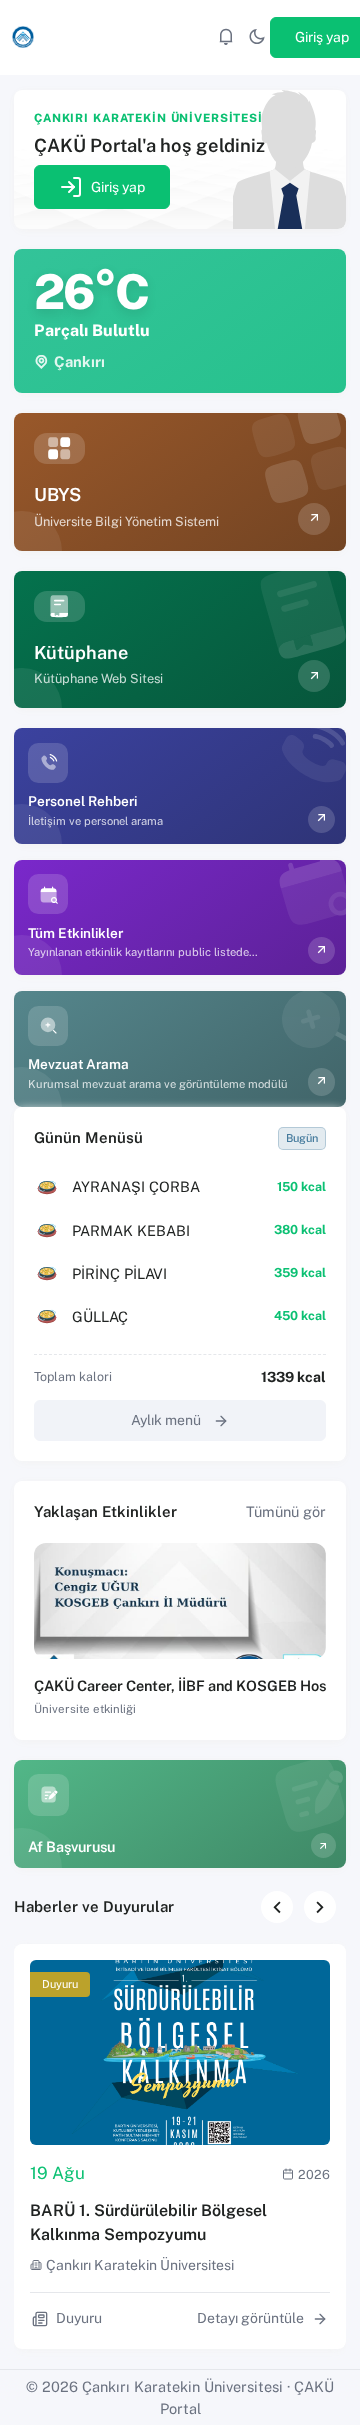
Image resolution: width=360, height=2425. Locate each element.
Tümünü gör (286, 1511)
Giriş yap (118, 187)
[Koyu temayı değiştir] (257, 37)
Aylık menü (166, 1420)
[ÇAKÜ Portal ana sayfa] (23, 37)
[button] (320, 1907)
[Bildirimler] (226, 37)
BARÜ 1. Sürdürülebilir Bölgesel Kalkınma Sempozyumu (148, 2222)
